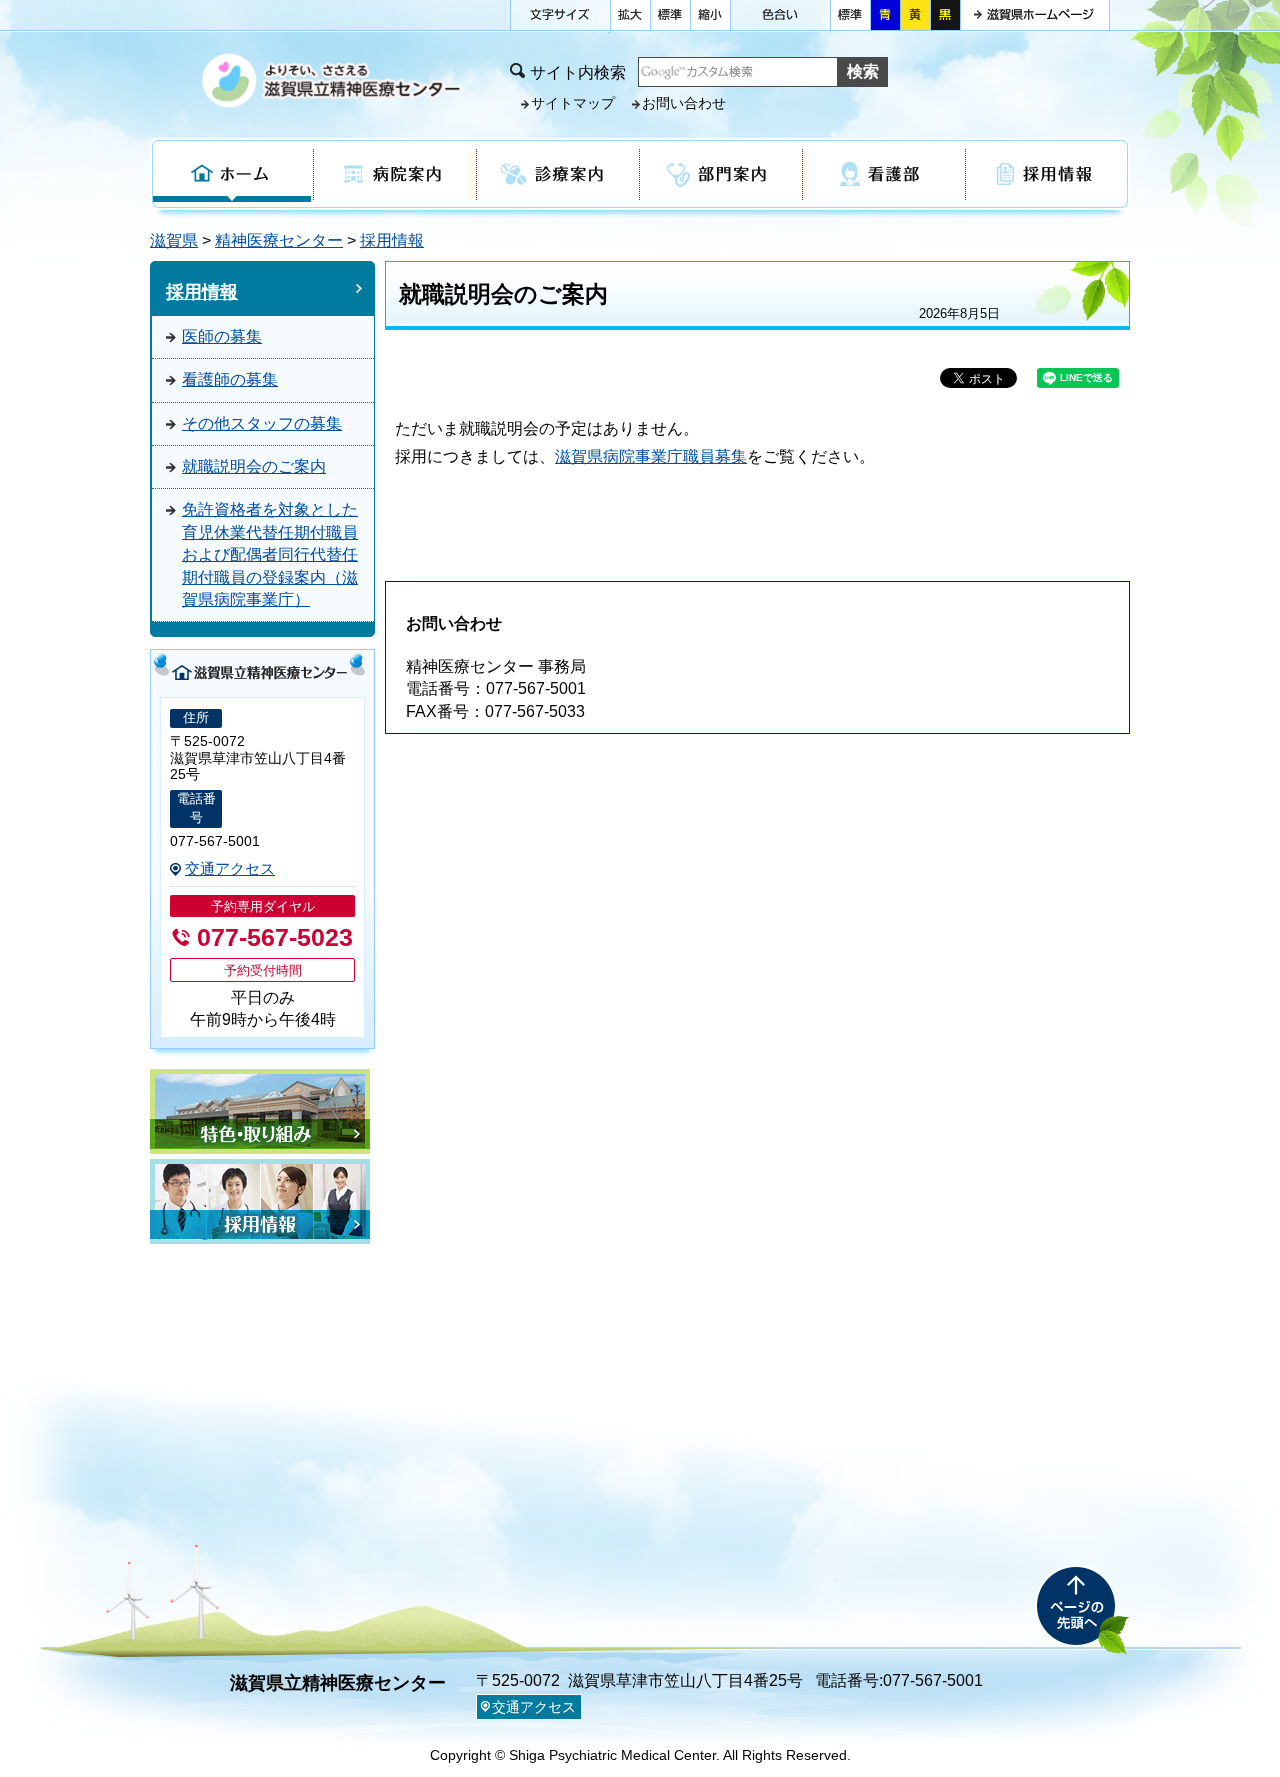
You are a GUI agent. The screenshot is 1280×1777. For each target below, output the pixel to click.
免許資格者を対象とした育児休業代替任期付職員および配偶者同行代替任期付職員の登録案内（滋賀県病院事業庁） (270, 554)
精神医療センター (279, 240)
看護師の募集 (230, 379)
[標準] (670, 10)
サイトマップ (573, 103)
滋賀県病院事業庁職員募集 (651, 456)
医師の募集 (222, 336)
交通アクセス (230, 869)
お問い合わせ (684, 103)
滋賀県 (174, 240)
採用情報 (392, 240)
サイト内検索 (578, 72)
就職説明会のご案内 (254, 466)
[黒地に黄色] (945, 15)
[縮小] (710, 10)
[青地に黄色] (885, 15)
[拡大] (630, 10)
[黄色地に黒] (915, 15)
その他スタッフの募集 (262, 423)
